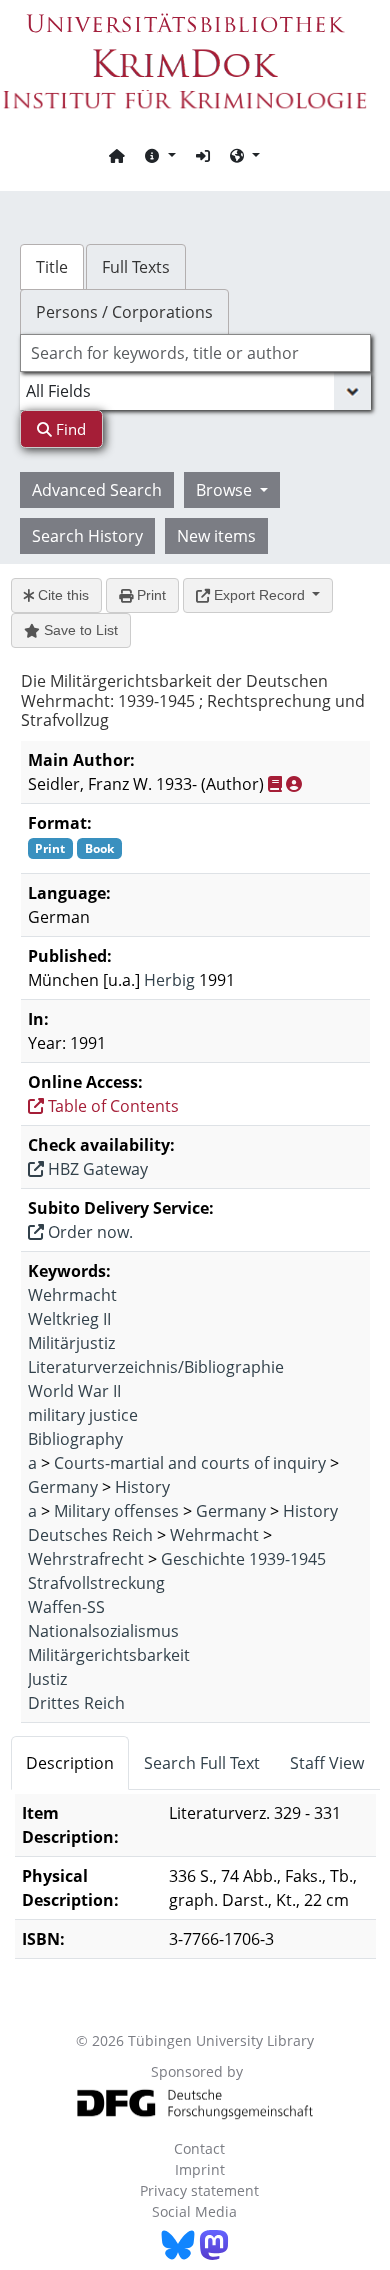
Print (149, 595)
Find (69, 429)
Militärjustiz (71, 1343)
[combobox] (195, 353)
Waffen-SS (66, 1607)
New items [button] (216, 536)
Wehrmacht (72, 1295)
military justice (83, 1415)
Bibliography (75, 1439)
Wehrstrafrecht (86, 1559)
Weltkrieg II (69, 1319)
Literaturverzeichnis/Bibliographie (156, 1367)
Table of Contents (111, 1106)
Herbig (169, 980)
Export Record (259, 595)
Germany (63, 1487)
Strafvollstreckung (96, 1583)
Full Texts (136, 267)
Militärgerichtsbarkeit (109, 1655)
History (142, 1487)
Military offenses (116, 1511)
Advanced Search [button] (97, 490)
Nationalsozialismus (103, 1631)
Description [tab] (70, 1763)
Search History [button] (87, 536)
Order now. (88, 1232)
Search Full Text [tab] (202, 1763)
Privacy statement (199, 2190)
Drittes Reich (76, 1703)
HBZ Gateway (96, 1169)
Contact (199, 2148)
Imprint (200, 2169)
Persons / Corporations (124, 312)
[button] (160, 155)
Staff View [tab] (327, 1763)
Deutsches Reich (90, 1535)
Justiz (47, 1679)
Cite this (61, 595)
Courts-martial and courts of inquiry (190, 1463)
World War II (74, 1391)
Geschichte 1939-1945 (243, 1559)
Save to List (79, 630)
